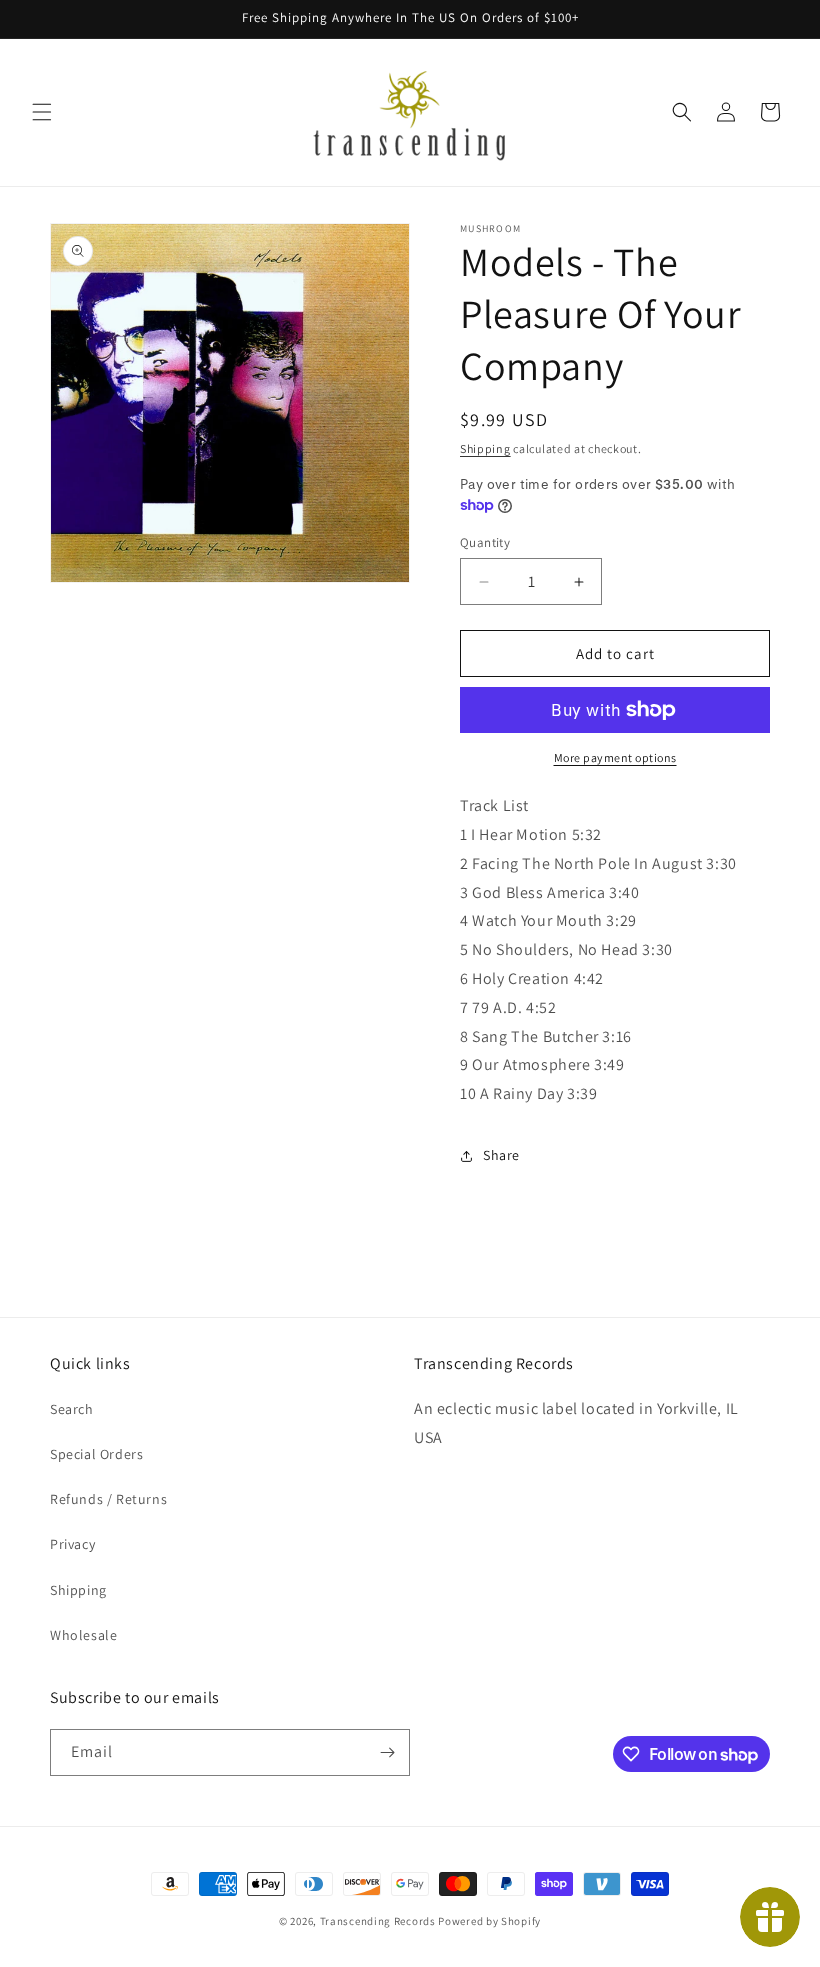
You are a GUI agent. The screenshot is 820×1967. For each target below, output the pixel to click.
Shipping (485, 448)
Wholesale (83, 1635)
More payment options (615, 757)
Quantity (485, 542)
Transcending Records (378, 1921)
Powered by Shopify (489, 1921)
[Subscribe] (387, 1752)
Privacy (72, 1544)
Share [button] (501, 1155)
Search (72, 1409)
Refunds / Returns (108, 1499)
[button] (42, 112)
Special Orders (96, 1454)
